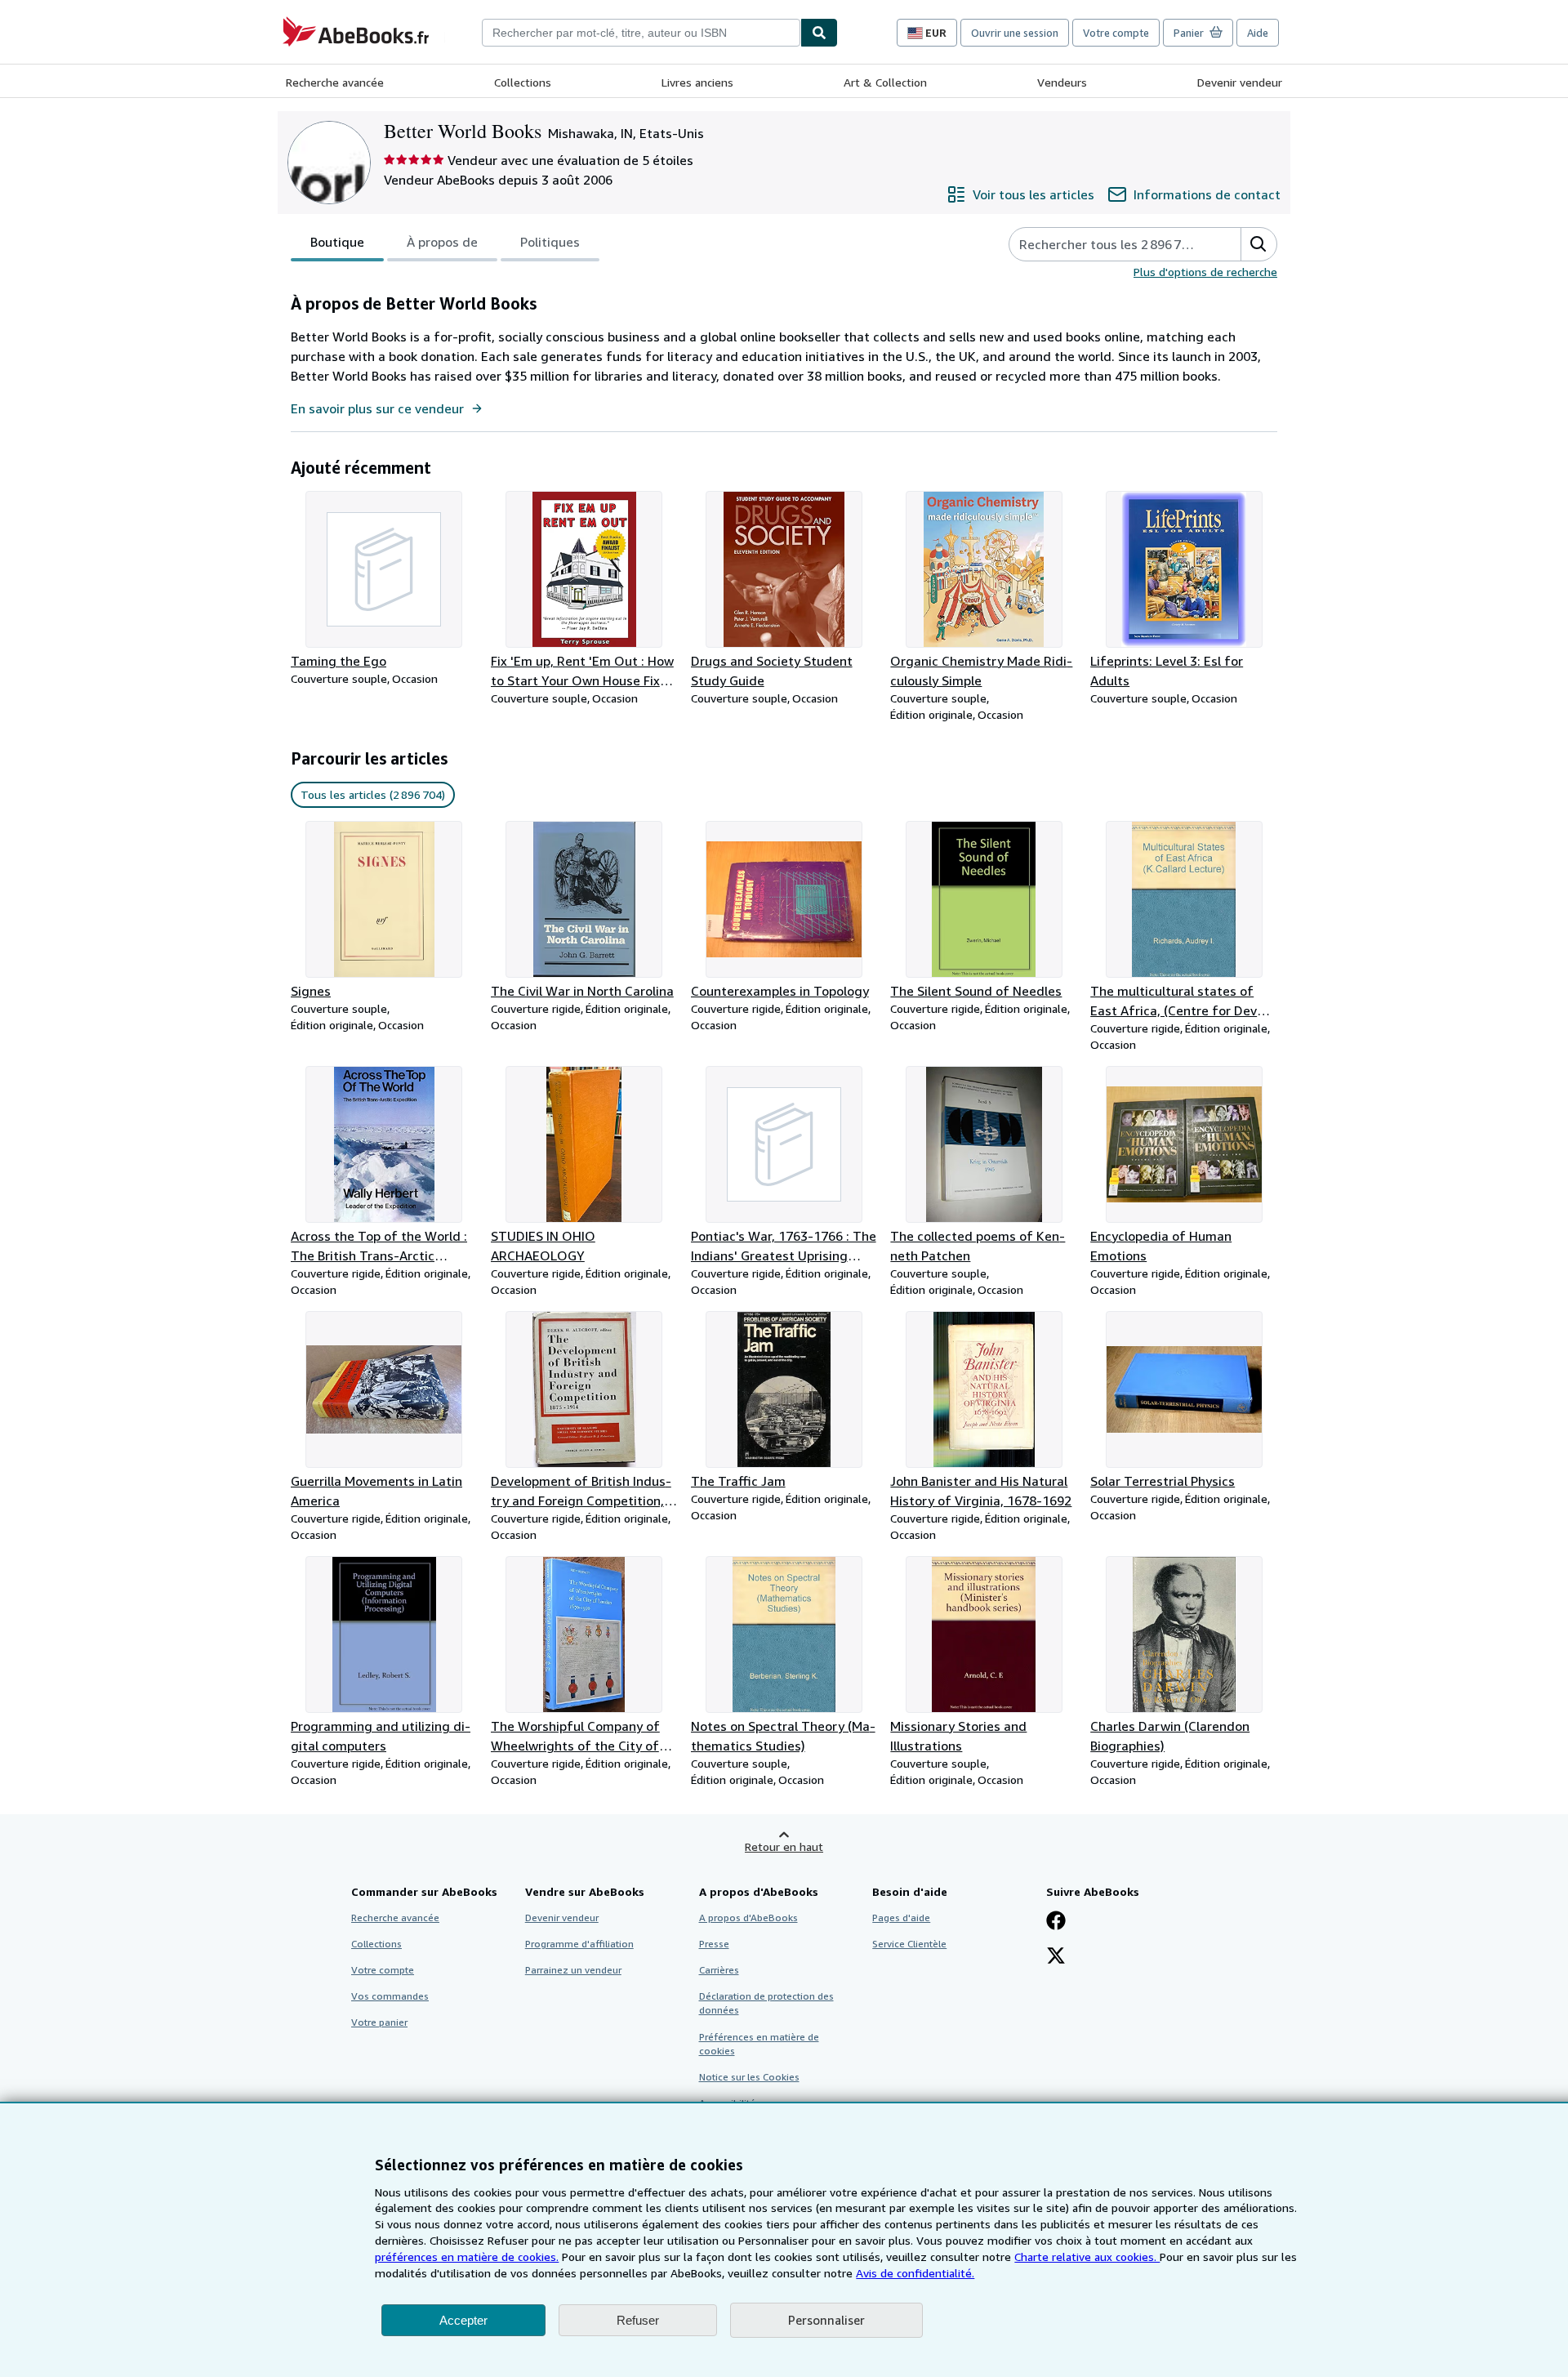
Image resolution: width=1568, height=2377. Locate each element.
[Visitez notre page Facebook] (1056, 1922)
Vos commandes (390, 1996)
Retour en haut (784, 1846)
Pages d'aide (901, 1918)
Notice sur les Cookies (749, 2077)
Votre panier (379, 2022)
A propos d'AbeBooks (748, 1918)
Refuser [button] (638, 2320)
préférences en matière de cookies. (467, 2257)
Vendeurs (1062, 82)
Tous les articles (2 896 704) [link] (373, 794)
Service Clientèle (909, 1944)
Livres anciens (697, 82)
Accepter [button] (463, 2320)
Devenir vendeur (1240, 82)
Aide (1258, 33)
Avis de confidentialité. (915, 2273)
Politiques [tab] (550, 242)
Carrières (719, 1970)
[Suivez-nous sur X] (1056, 1957)
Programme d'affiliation (579, 1944)
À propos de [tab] (442, 242)
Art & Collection (885, 82)
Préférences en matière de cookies (759, 2044)
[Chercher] (819, 33)
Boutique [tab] (337, 242)
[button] (1258, 244)
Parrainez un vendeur (573, 1970)
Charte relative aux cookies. (1087, 2257)
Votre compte (1116, 33)
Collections (523, 82)
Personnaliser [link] (826, 2320)
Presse (714, 1944)
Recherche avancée (335, 82)
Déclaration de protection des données (766, 2003)
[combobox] (641, 33)
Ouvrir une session (1015, 33)
